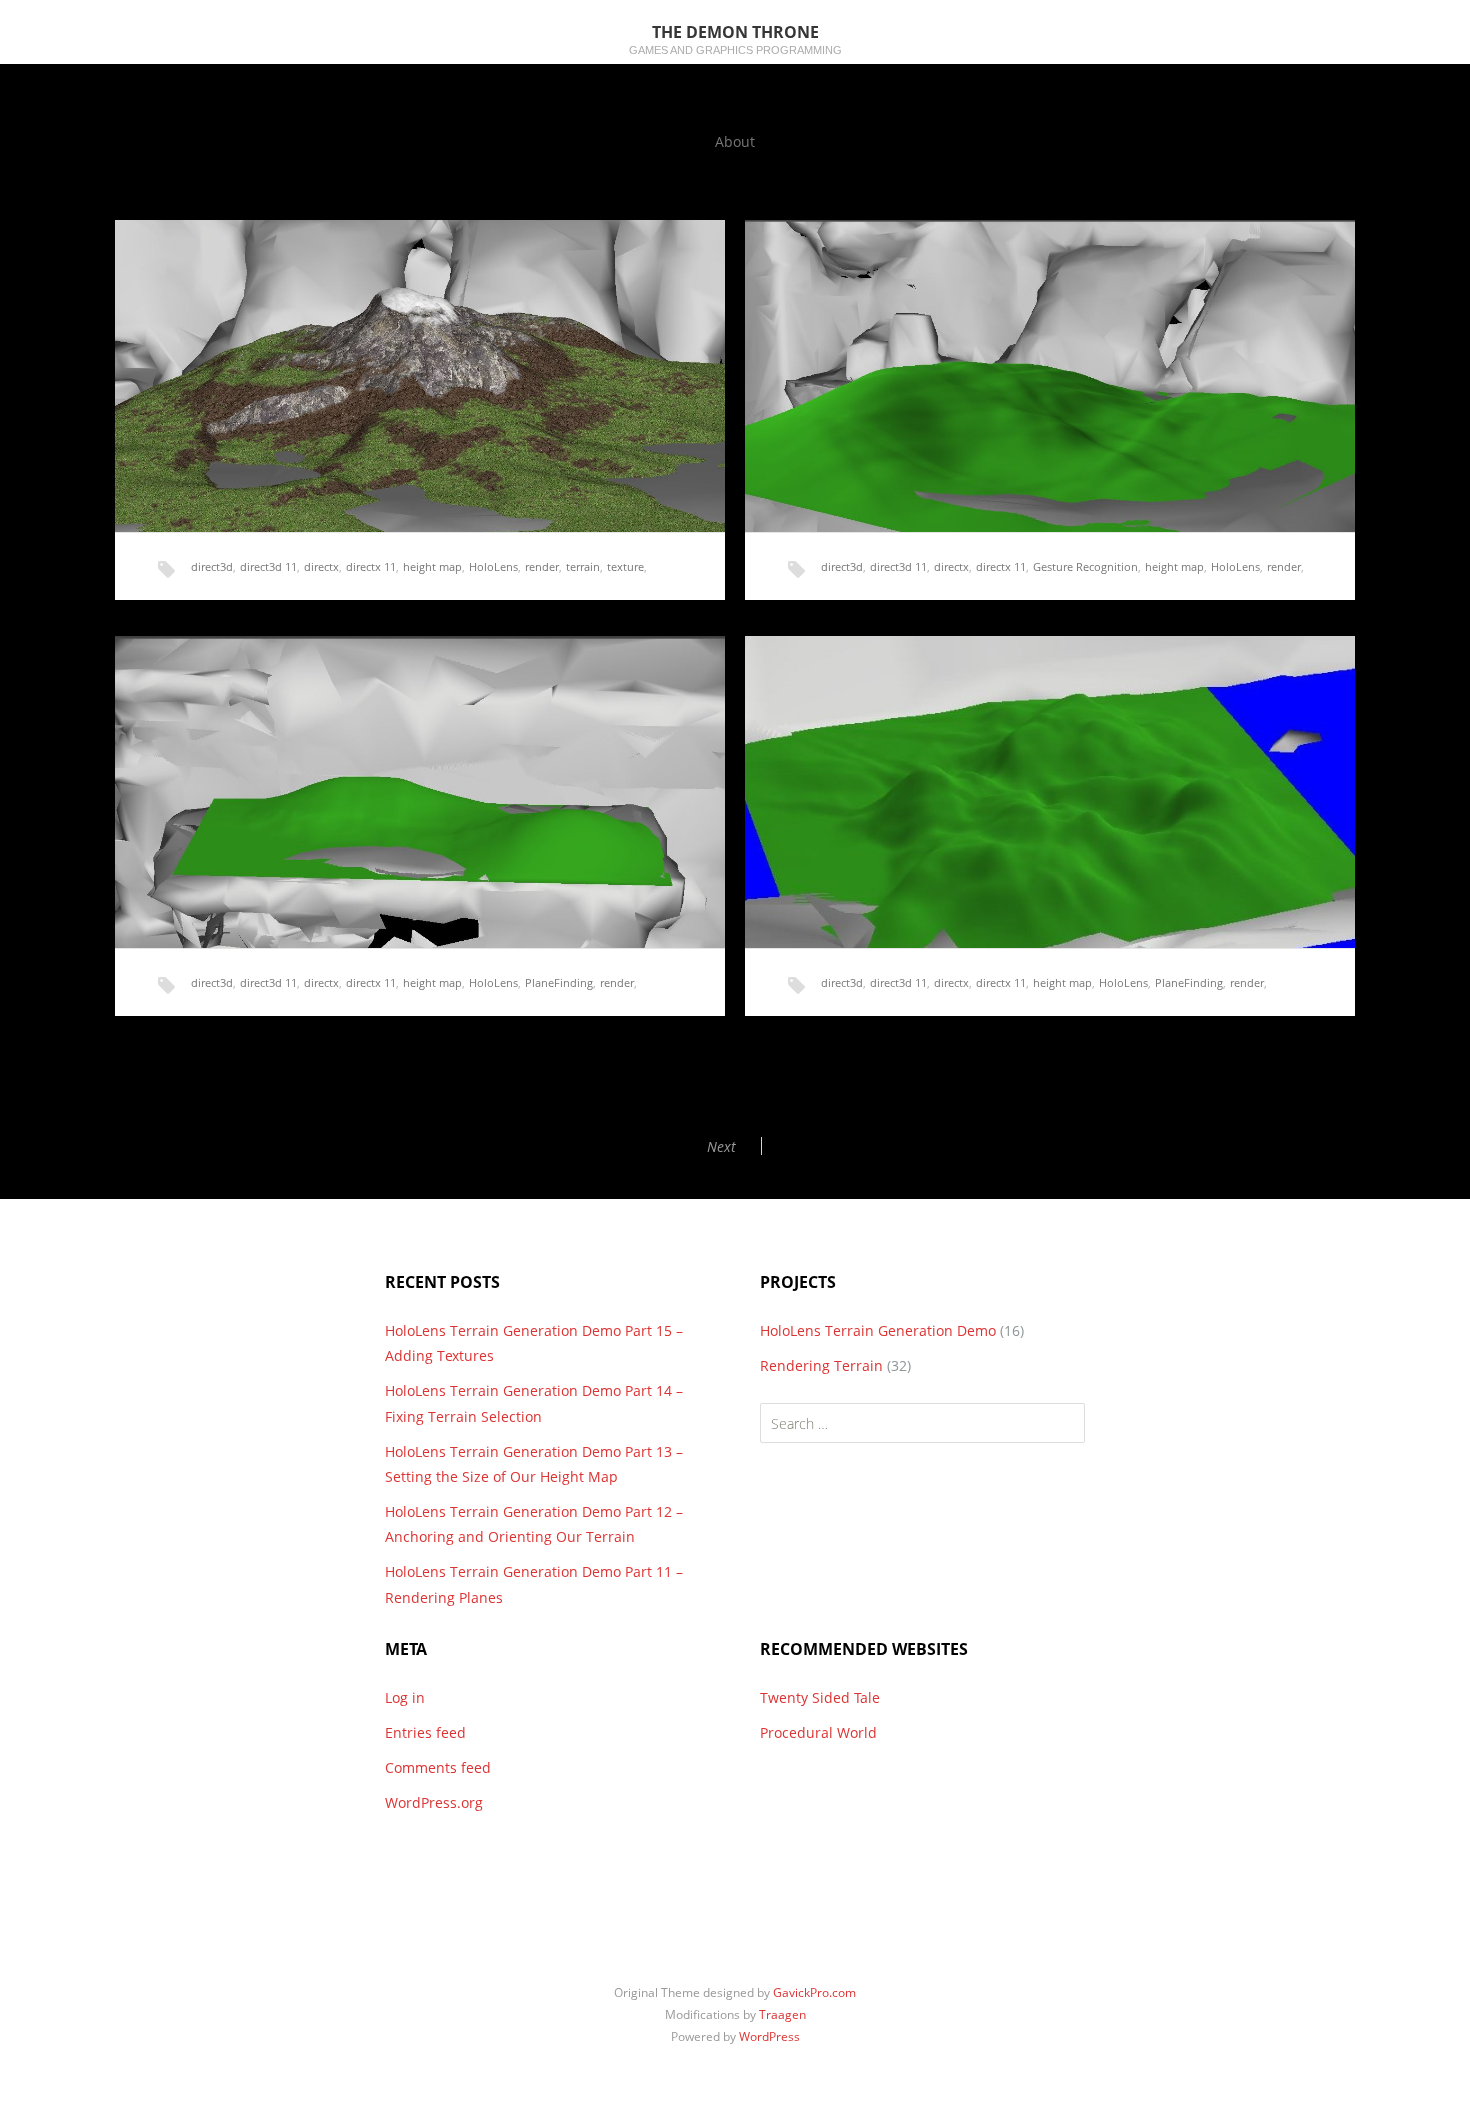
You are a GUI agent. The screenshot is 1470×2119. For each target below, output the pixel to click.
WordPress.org (434, 1802)
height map (432, 566)
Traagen (782, 2014)
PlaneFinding (559, 982)
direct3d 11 (268, 566)
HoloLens (493, 566)
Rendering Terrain (821, 1365)
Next (721, 1146)
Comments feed (438, 1767)
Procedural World (818, 1732)
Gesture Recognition (1085, 566)
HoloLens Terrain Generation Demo (878, 1330)
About (735, 141)
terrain (583, 566)
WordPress (769, 2036)
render (542, 566)
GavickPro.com (814, 1992)
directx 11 (371, 566)
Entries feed (425, 1732)
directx (321, 566)
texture (625, 566)
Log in (405, 1697)
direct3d (212, 566)
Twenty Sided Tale (820, 1697)
